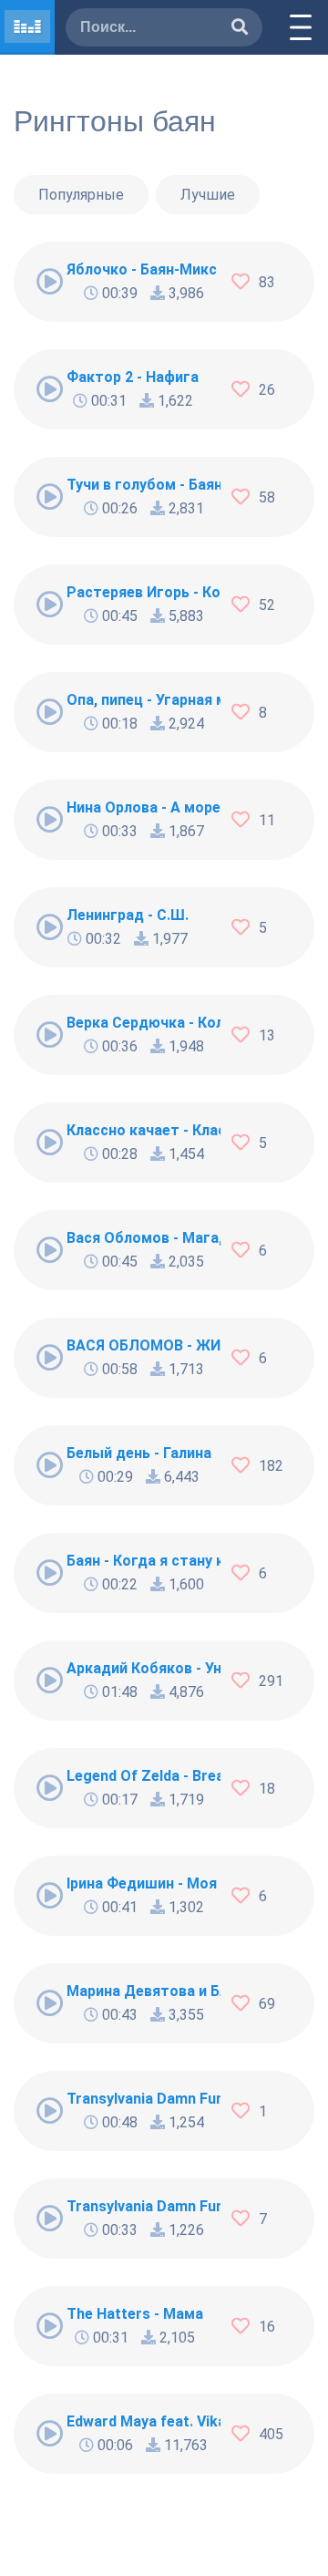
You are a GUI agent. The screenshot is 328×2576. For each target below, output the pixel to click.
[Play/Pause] (50, 282)
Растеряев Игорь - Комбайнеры (143, 592)
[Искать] (240, 28)
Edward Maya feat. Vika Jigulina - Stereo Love (143, 2421)
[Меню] (301, 27)
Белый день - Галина (139, 1453)
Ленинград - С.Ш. (128, 915)
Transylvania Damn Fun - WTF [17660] (143, 2099)
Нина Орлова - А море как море (143, 807)
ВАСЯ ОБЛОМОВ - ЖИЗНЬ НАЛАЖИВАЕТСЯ (143, 1345)
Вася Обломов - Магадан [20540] (143, 1238)
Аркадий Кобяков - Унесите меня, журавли (143, 1668)
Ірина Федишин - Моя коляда (143, 1883)
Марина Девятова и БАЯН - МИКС (143, 1991)
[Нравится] (245, 282)
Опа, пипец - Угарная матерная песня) (143, 700)
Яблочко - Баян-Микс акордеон (143, 269)
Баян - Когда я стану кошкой (143, 1561)
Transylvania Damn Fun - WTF (143, 2206)
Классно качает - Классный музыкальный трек (143, 1130)
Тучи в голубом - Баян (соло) (143, 485)
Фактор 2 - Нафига (133, 377)
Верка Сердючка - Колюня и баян (143, 1023)
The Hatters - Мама (135, 2314)
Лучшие (208, 195)
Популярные (81, 195)
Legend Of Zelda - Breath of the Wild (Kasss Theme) (143, 1776)
